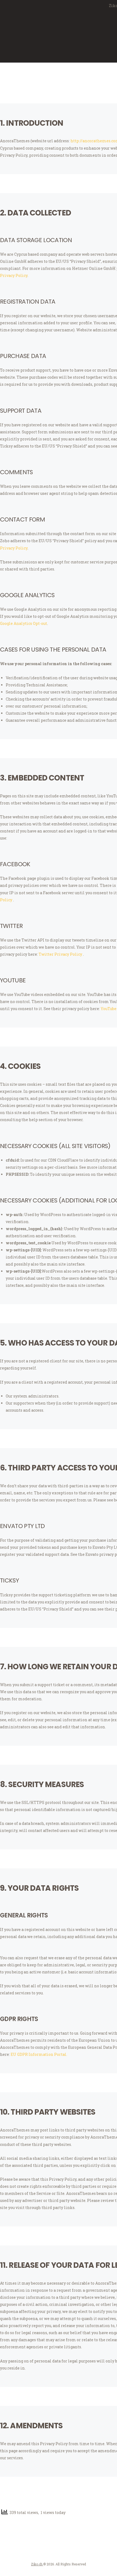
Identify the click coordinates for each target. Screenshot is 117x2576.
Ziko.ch (37, 2564)
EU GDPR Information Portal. (39, 2054)
